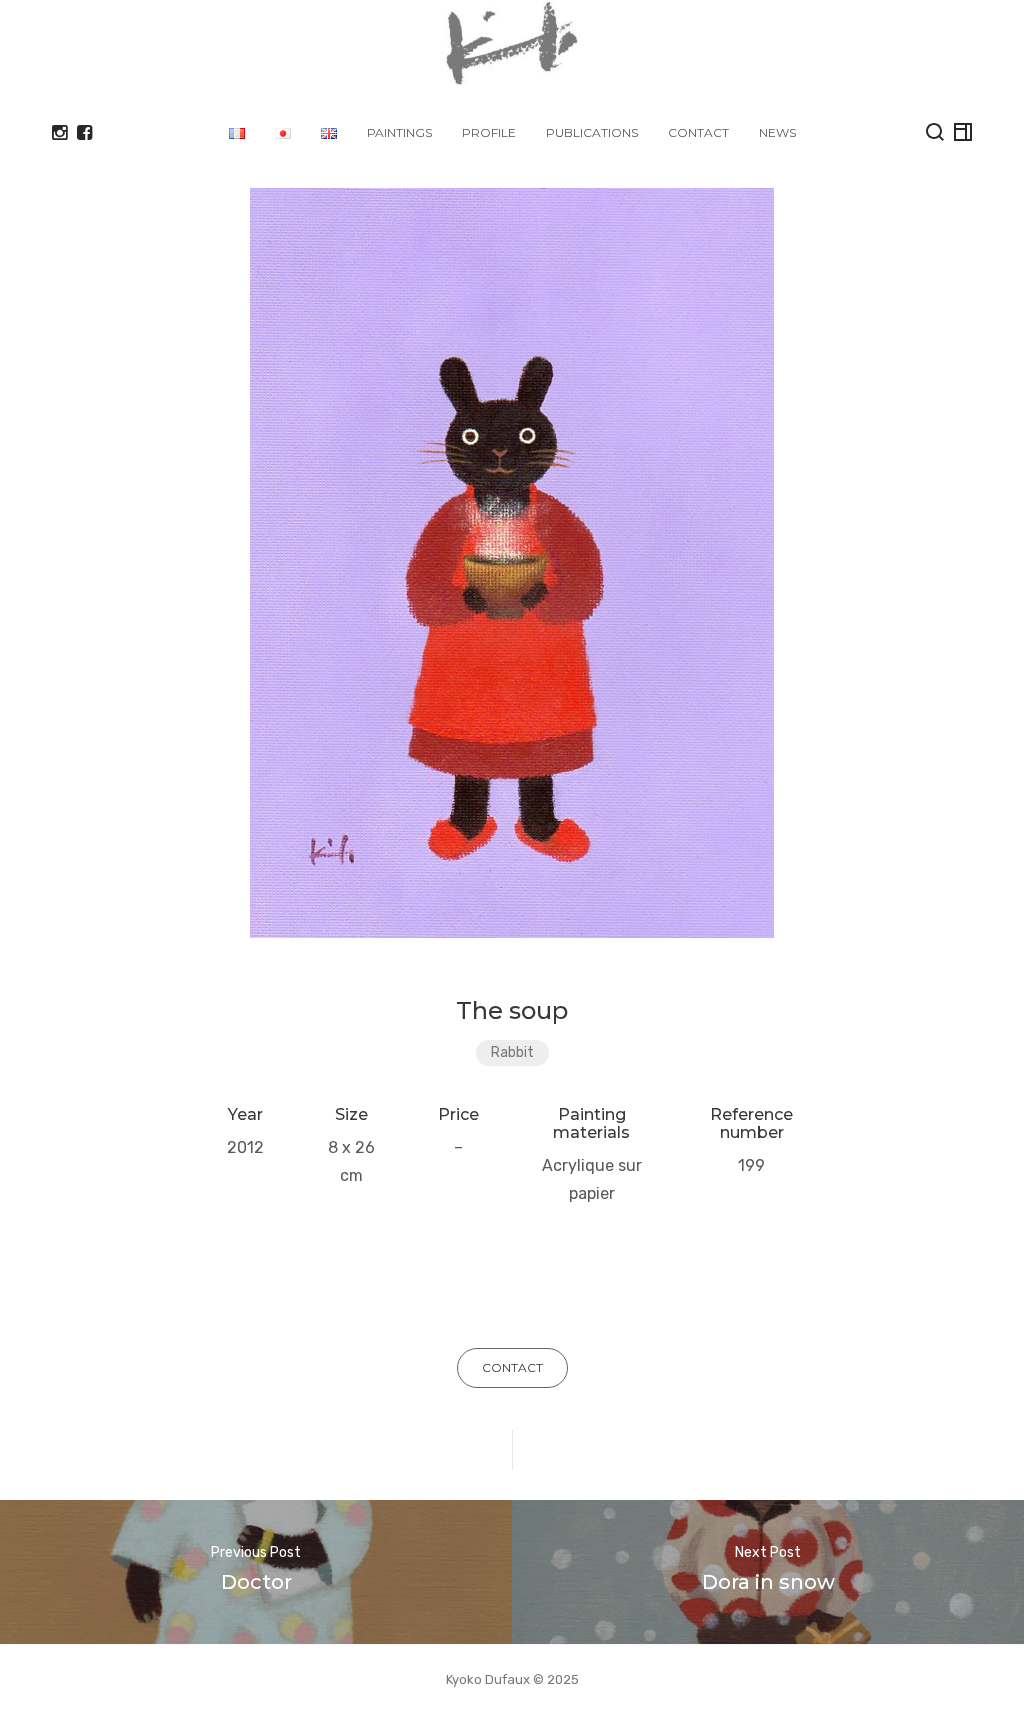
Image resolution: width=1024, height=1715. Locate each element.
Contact (698, 132)
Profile (489, 132)
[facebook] (84, 133)
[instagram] (59, 133)
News (777, 132)
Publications (592, 132)
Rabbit (512, 1052)
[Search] (935, 132)
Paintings (399, 132)
